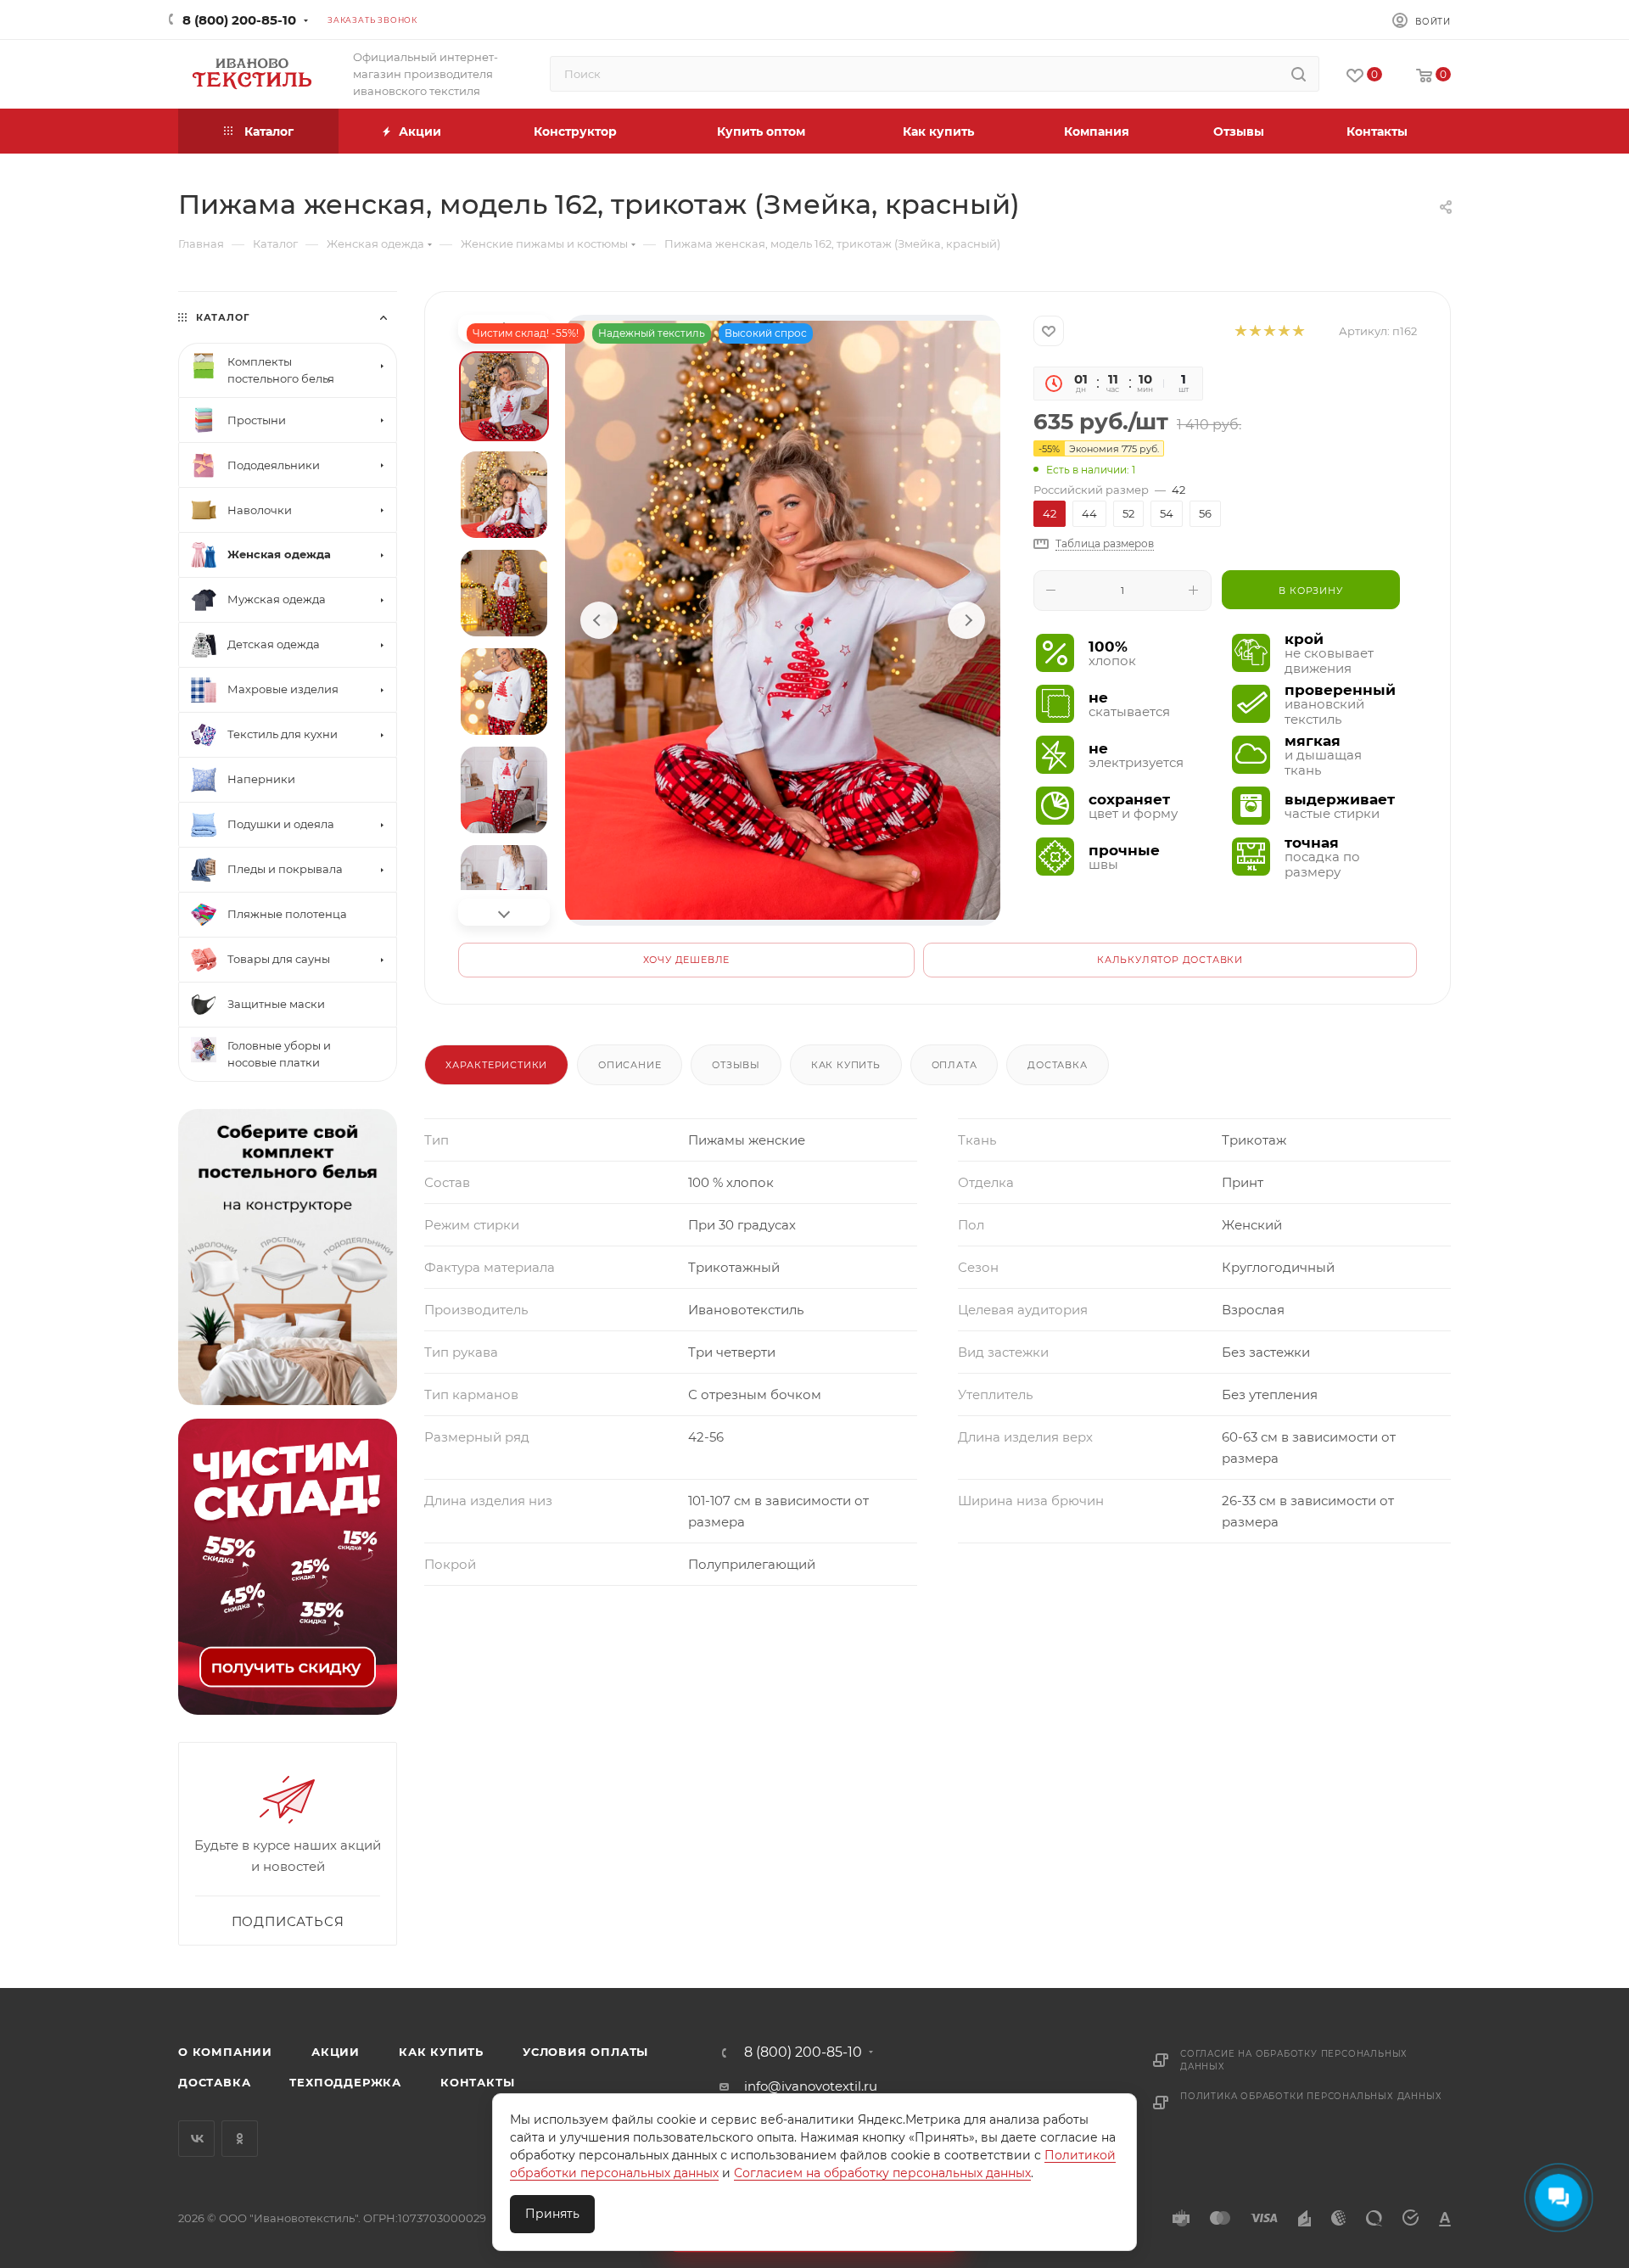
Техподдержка (345, 2082)
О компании (225, 2052)
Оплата (954, 1065)
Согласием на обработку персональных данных (882, 2173)
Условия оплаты (585, 2052)
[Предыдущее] (599, 620)
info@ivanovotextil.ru (811, 2086)
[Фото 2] (504, 495)
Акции (336, 2052)
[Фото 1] (504, 396)
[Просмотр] (783, 620)
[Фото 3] (504, 593)
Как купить (846, 1065)
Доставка (1057, 1065)
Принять (552, 2214)
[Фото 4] (504, 692)
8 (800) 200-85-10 (239, 20)
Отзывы (736, 1065)
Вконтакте (196, 2139)
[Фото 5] (504, 790)
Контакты (477, 2082)
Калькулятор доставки (1170, 960)
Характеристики (496, 1065)
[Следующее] (966, 620)
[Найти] (1299, 74)
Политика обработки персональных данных (1311, 2096)
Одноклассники (240, 2139)
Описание (630, 1065)
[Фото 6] (504, 888)
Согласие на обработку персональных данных (1294, 2060)
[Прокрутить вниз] (504, 912)
